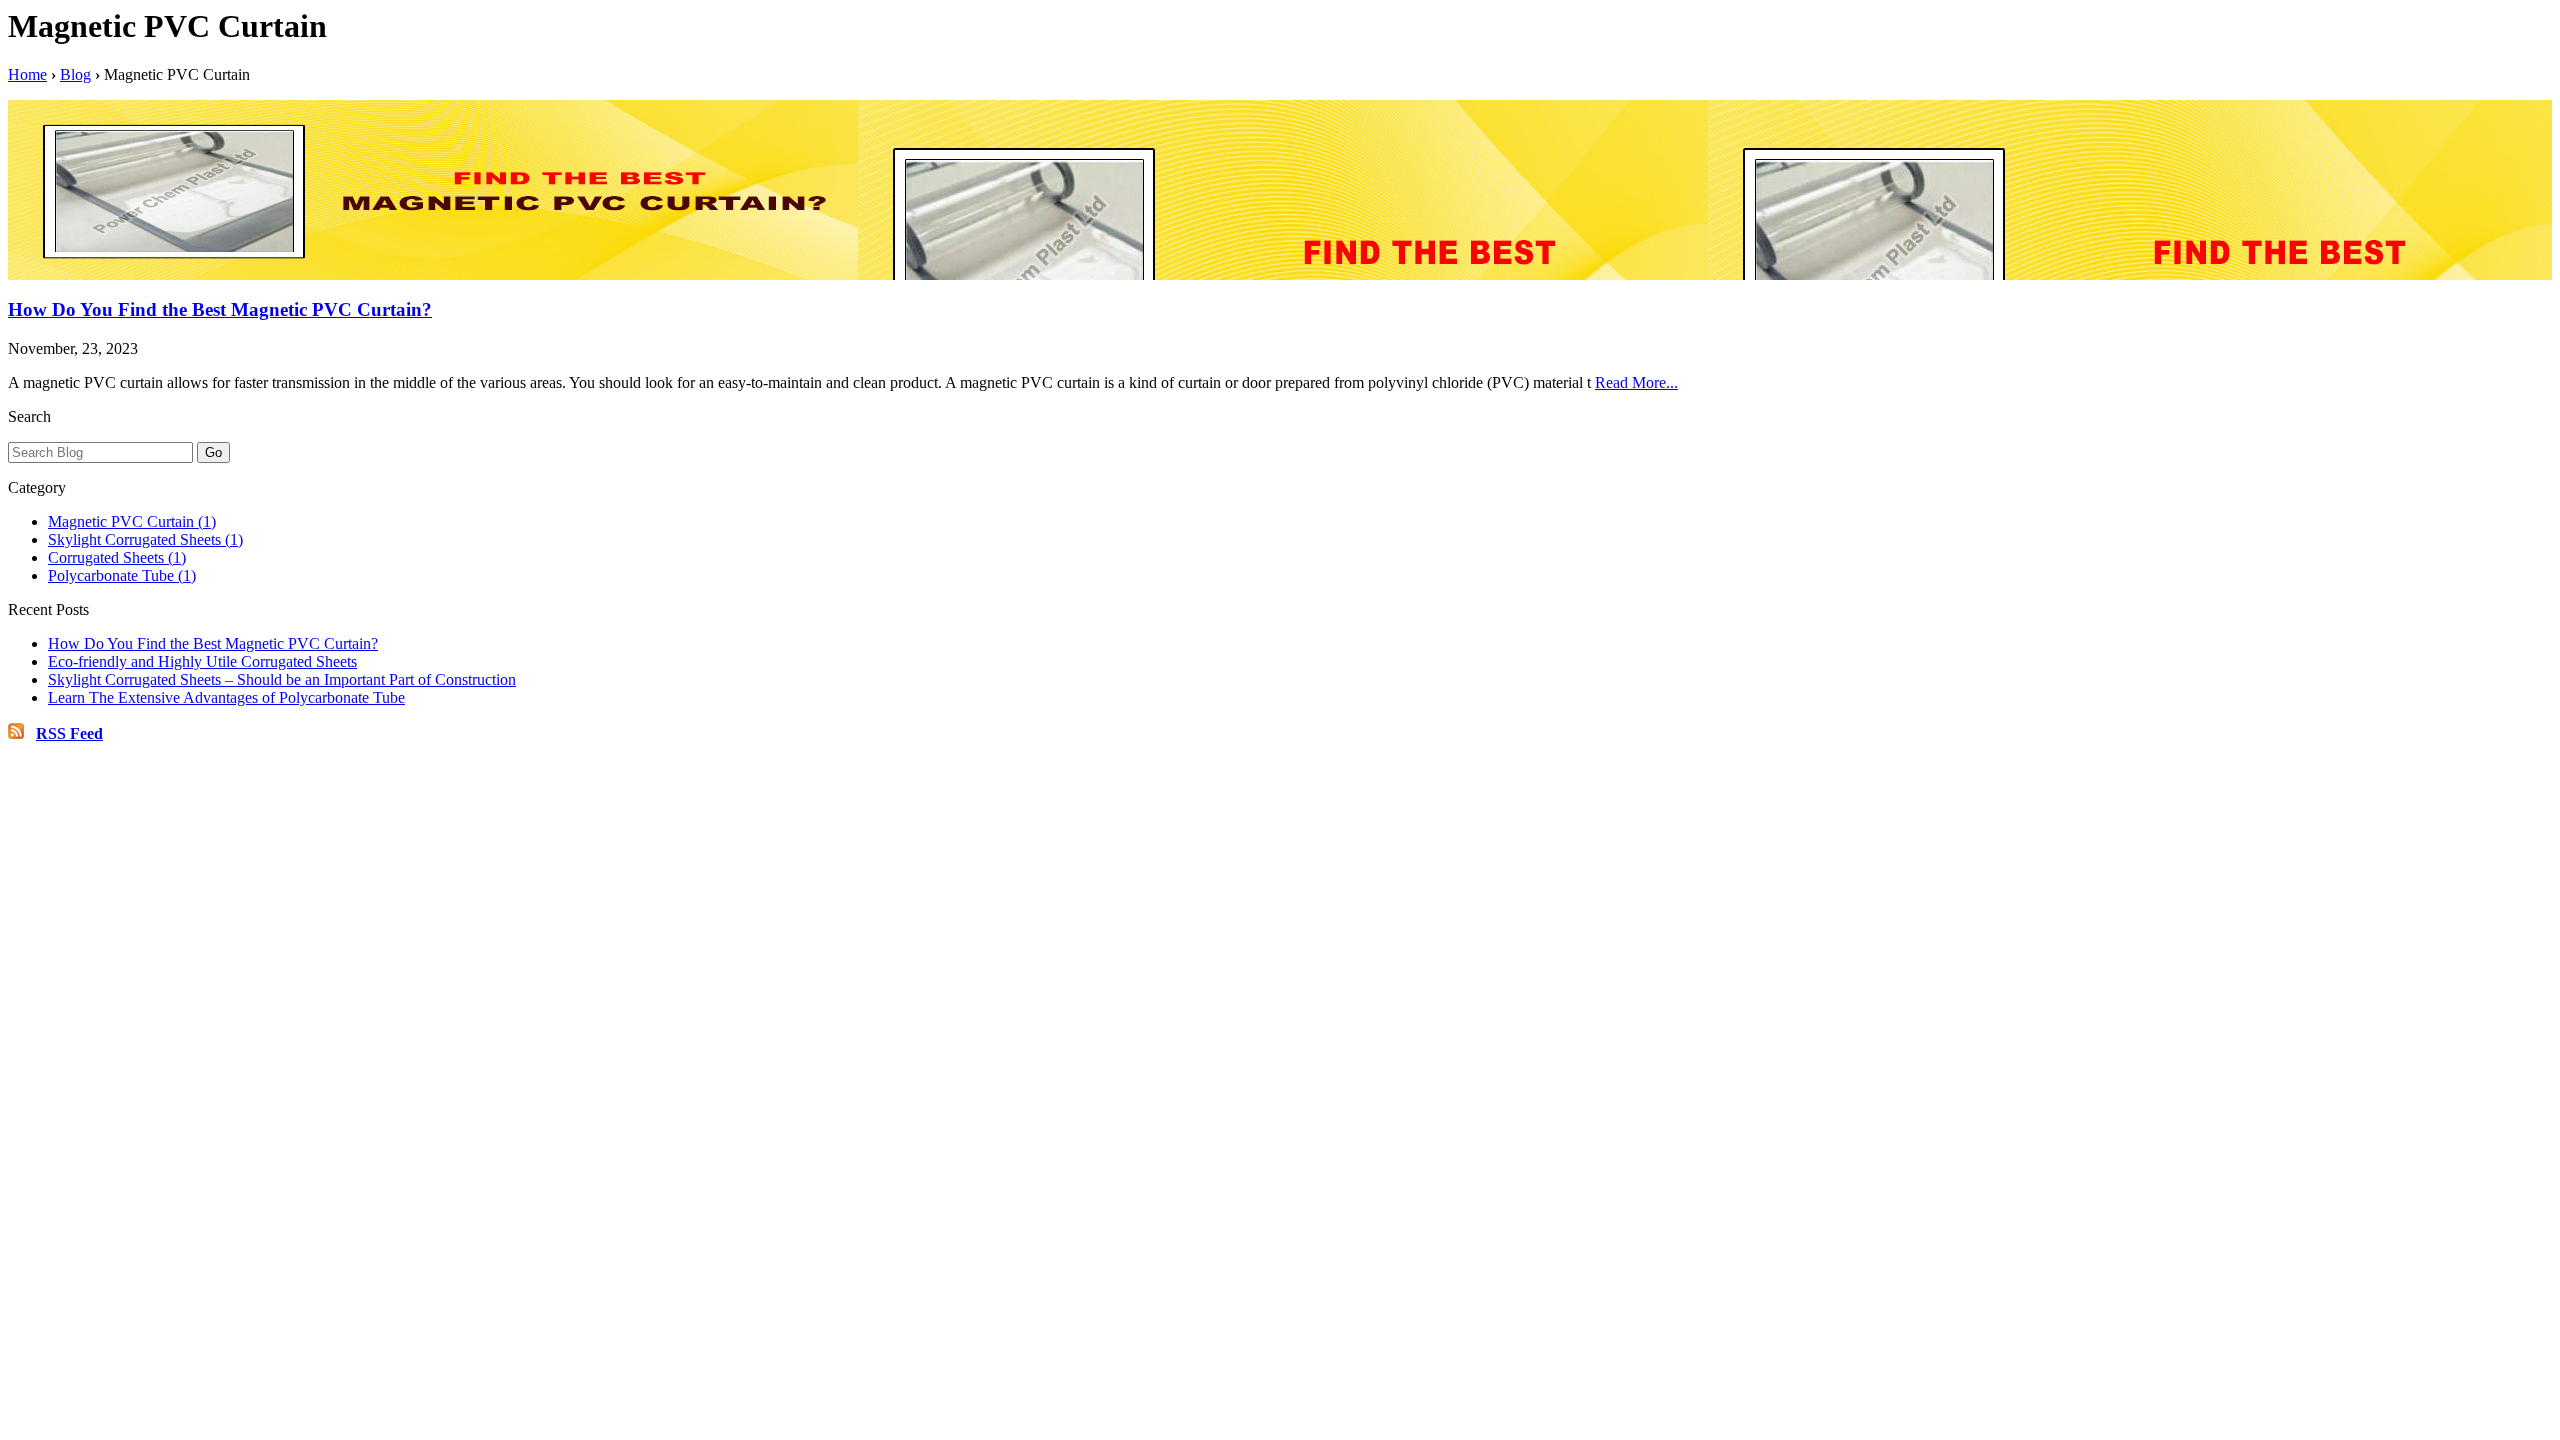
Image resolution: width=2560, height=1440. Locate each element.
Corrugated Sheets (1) (117, 557)
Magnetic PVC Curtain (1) (132, 521)
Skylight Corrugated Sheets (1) (145, 539)
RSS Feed (69, 733)
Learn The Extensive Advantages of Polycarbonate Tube (226, 697)
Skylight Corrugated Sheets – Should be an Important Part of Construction (282, 679)
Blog (75, 74)
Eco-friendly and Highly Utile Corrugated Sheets (202, 661)
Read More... (1636, 382)
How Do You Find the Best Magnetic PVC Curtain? (220, 309)
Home (27, 74)
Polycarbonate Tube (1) (122, 575)
